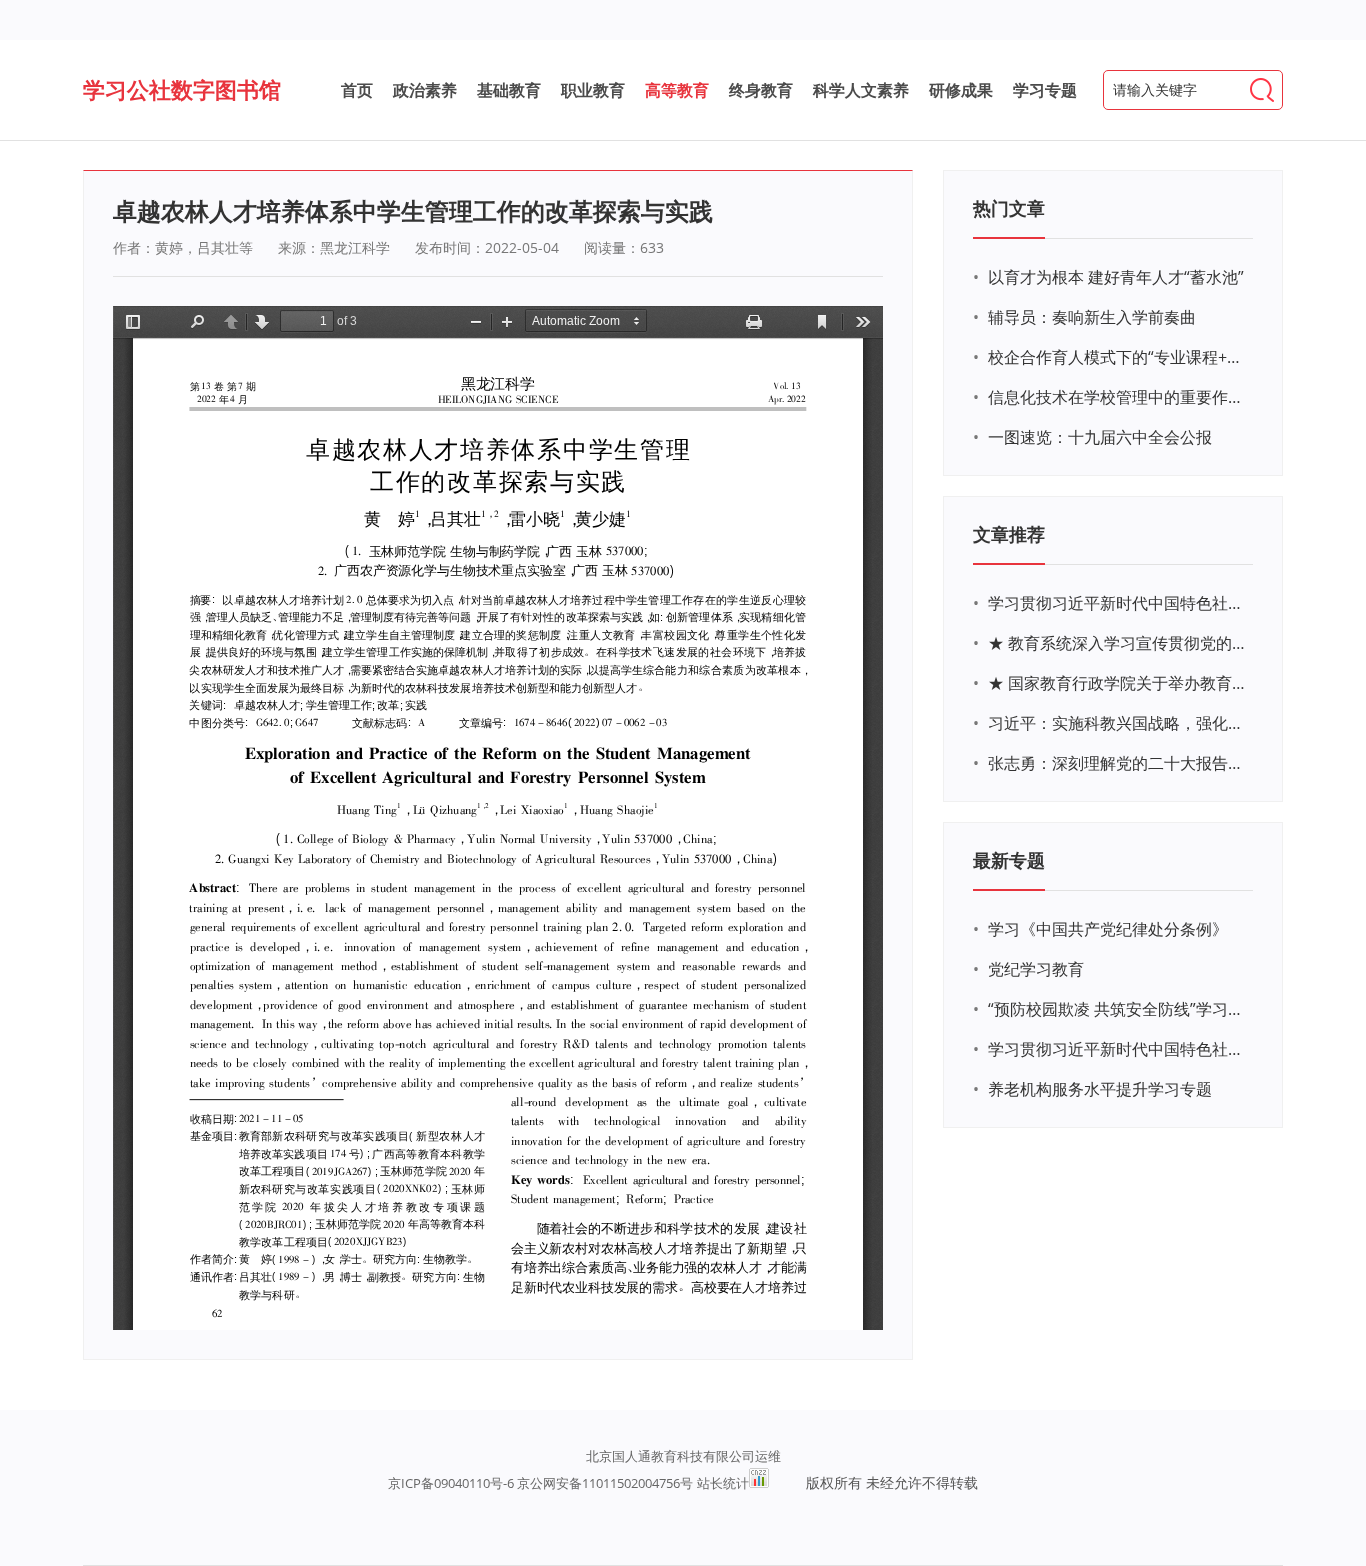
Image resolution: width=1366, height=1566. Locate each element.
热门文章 (1009, 208)
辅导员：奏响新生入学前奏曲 (1092, 317)
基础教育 (509, 90)
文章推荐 (1009, 534)
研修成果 (961, 90)
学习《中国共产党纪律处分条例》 (1108, 929)
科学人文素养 (861, 90)
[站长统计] (759, 1483)
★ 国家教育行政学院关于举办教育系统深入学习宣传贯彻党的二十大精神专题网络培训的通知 (1118, 683)
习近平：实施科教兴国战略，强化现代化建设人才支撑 (1118, 723)
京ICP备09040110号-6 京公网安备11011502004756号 (540, 1483)
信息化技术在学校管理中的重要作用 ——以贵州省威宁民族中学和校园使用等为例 (1118, 397)
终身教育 (761, 90)
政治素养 (425, 90)
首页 (357, 90)
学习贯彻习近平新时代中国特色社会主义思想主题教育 (1118, 1049)
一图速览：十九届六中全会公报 (1100, 437)
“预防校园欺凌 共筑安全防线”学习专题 (1118, 1009)
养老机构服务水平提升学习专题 (1100, 1089)
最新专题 (1009, 860)
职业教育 (593, 90)
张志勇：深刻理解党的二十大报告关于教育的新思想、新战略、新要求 (1118, 763)
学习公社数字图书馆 (182, 89)
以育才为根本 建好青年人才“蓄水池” (1116, 277)
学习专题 (1045, 90)
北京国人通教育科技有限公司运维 (683, 1456)
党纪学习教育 (1036, 969)
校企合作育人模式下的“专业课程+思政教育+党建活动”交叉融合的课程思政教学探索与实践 (1118, 357)
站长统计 (723, 1483)
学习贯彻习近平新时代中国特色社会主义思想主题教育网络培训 (1118, 603)
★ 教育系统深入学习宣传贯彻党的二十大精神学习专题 (1118, 643)
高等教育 (677, 90)
